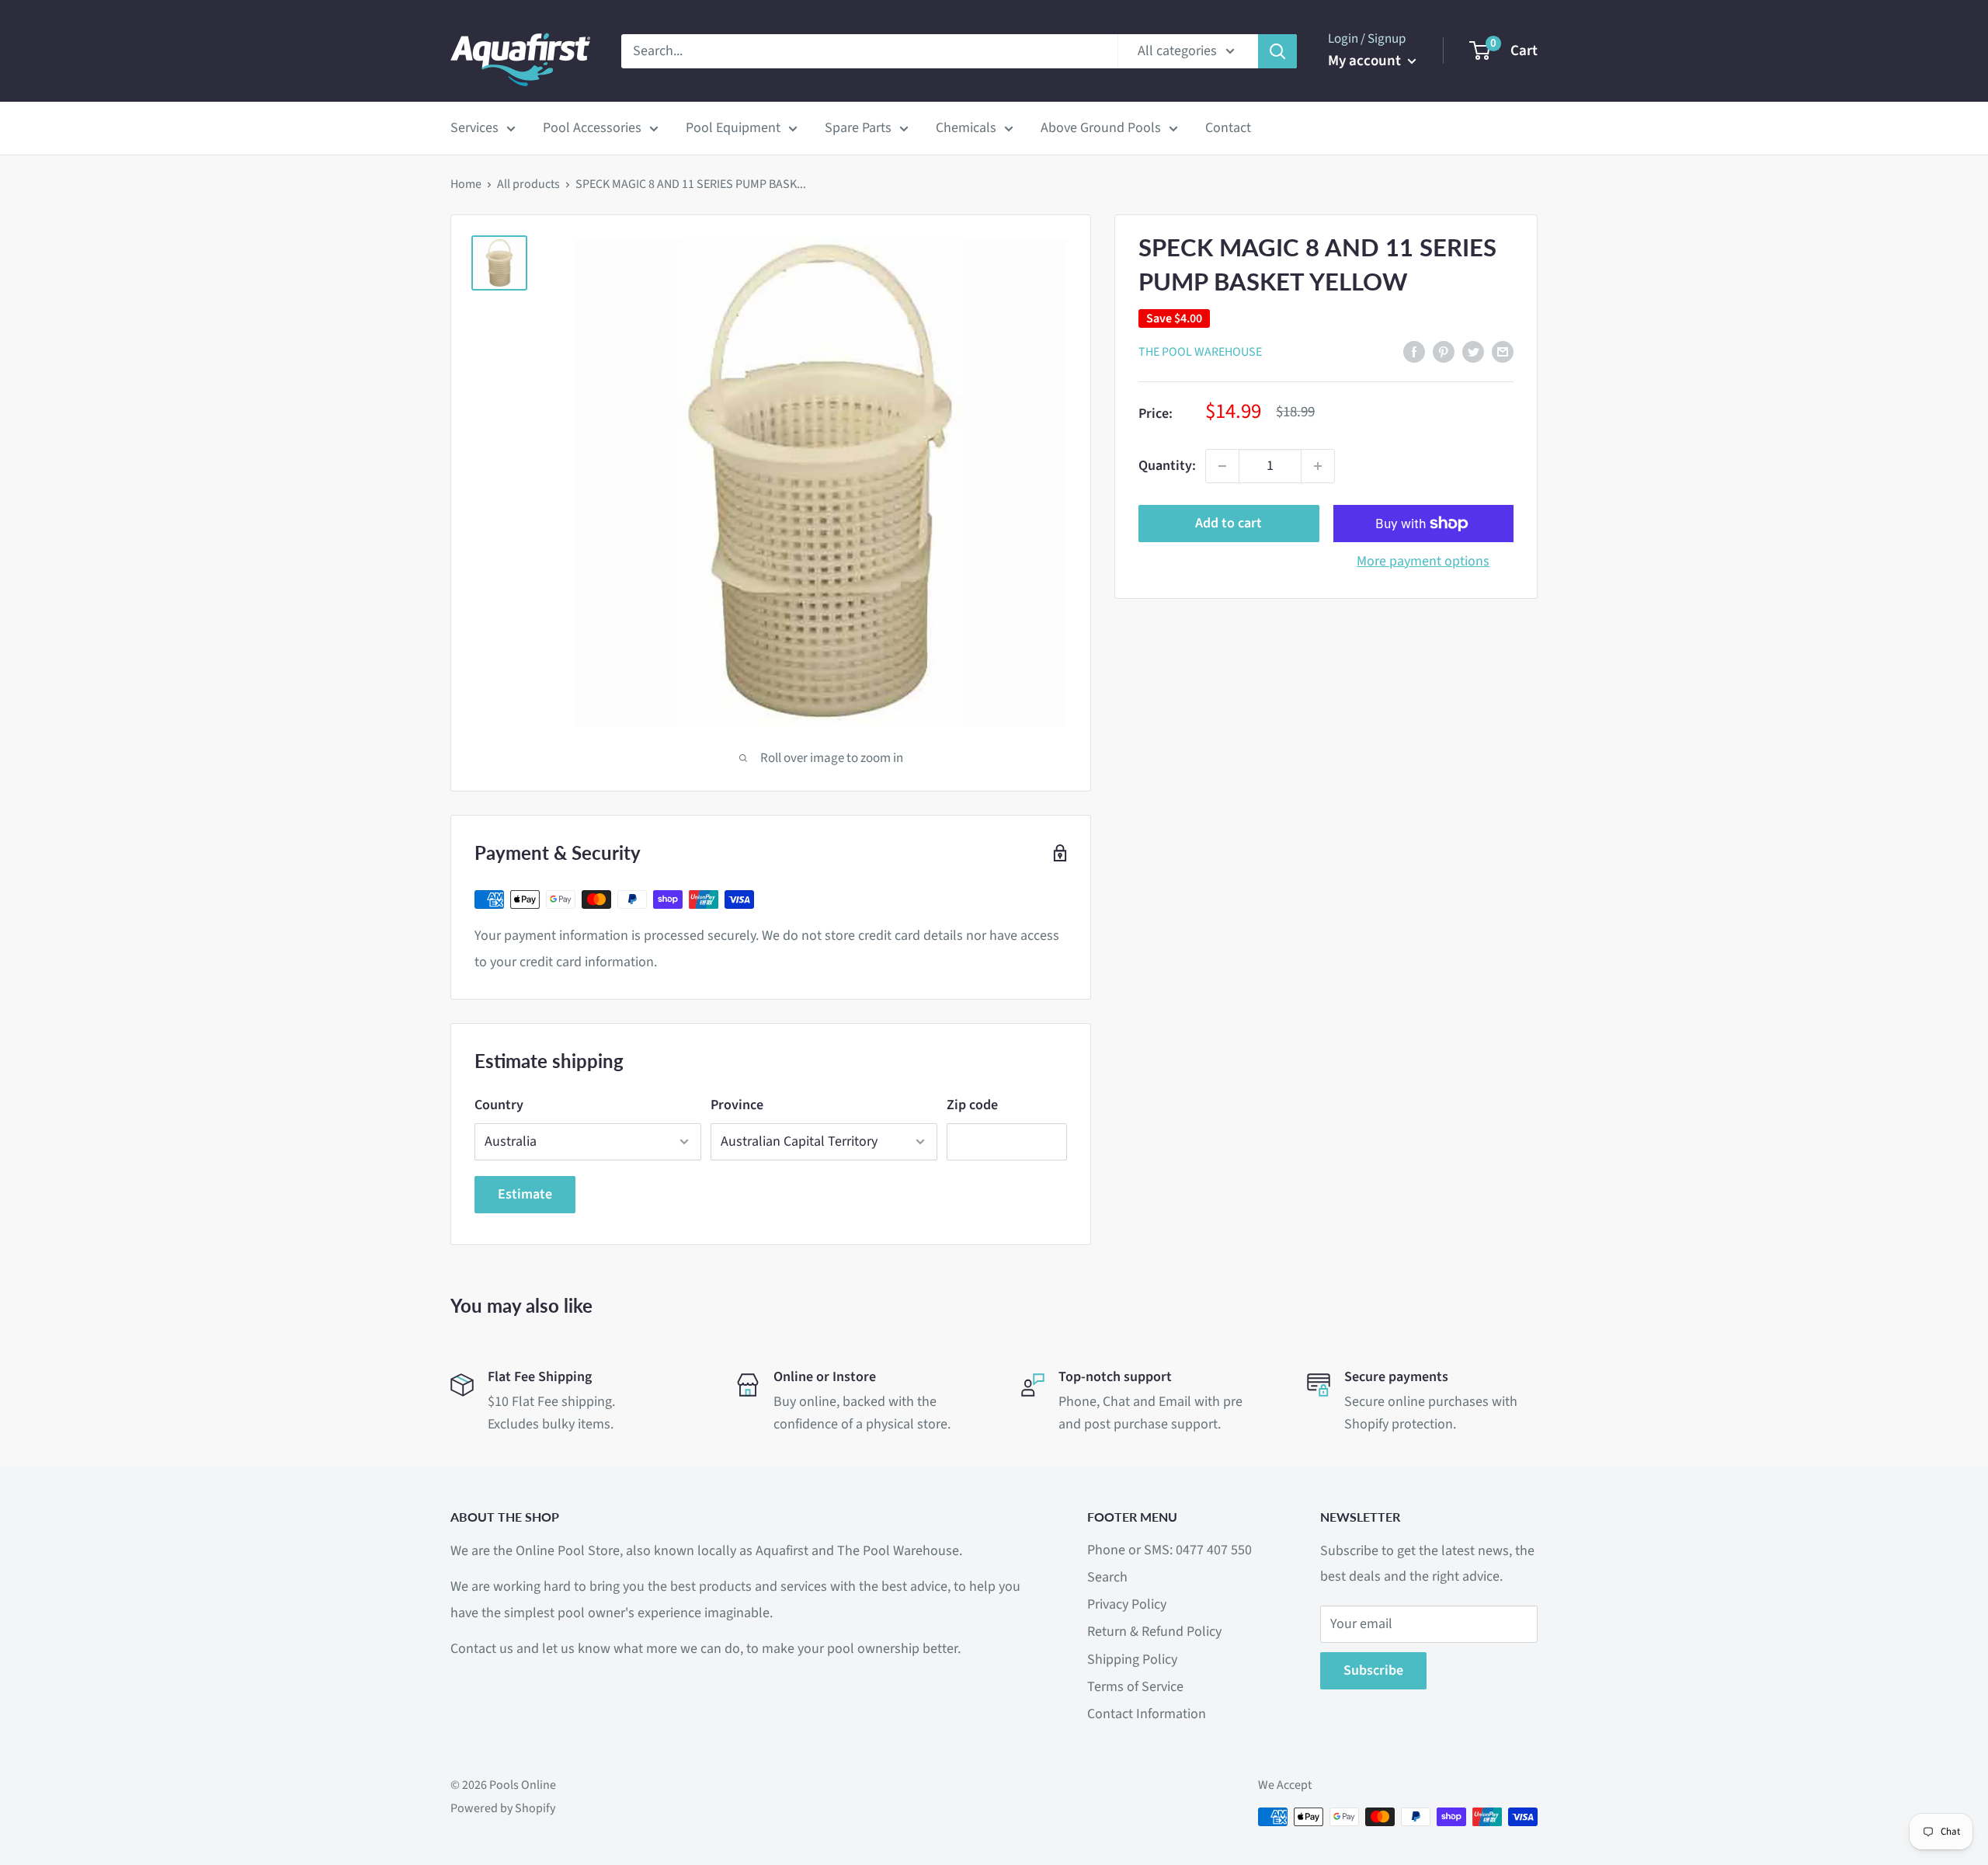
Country (499, 1105)
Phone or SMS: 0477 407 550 (1170, 1550)
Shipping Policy (1132, 1660)
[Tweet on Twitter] (1473, 351)
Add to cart (1229, 523)
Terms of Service (1135, 1687)
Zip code (972, 1105)
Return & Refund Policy (1154, 1632)
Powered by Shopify (503, 1808)
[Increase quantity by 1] (1318, 466)
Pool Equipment (733, 128)
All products (528, 184)
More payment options (1423, 561)
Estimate (525, 1194)
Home (466, 184)
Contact (1228, 128)
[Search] (1277, 51)
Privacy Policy (1127, 1604)
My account (1366, 61)
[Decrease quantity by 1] (1222, 466)
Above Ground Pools (1101, 128)
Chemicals (966, 128)
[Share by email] (1503, 351)
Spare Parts (858, 128)
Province (737, 1105)
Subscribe (1373, 1670)
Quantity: (1167, 466)
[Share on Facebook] (1414, 351)
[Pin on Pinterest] (1444, 351)
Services (474, 128)
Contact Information (1147, 1714)
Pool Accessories (592, 128)
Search (1107, 1577)
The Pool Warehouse (1200, 352)
